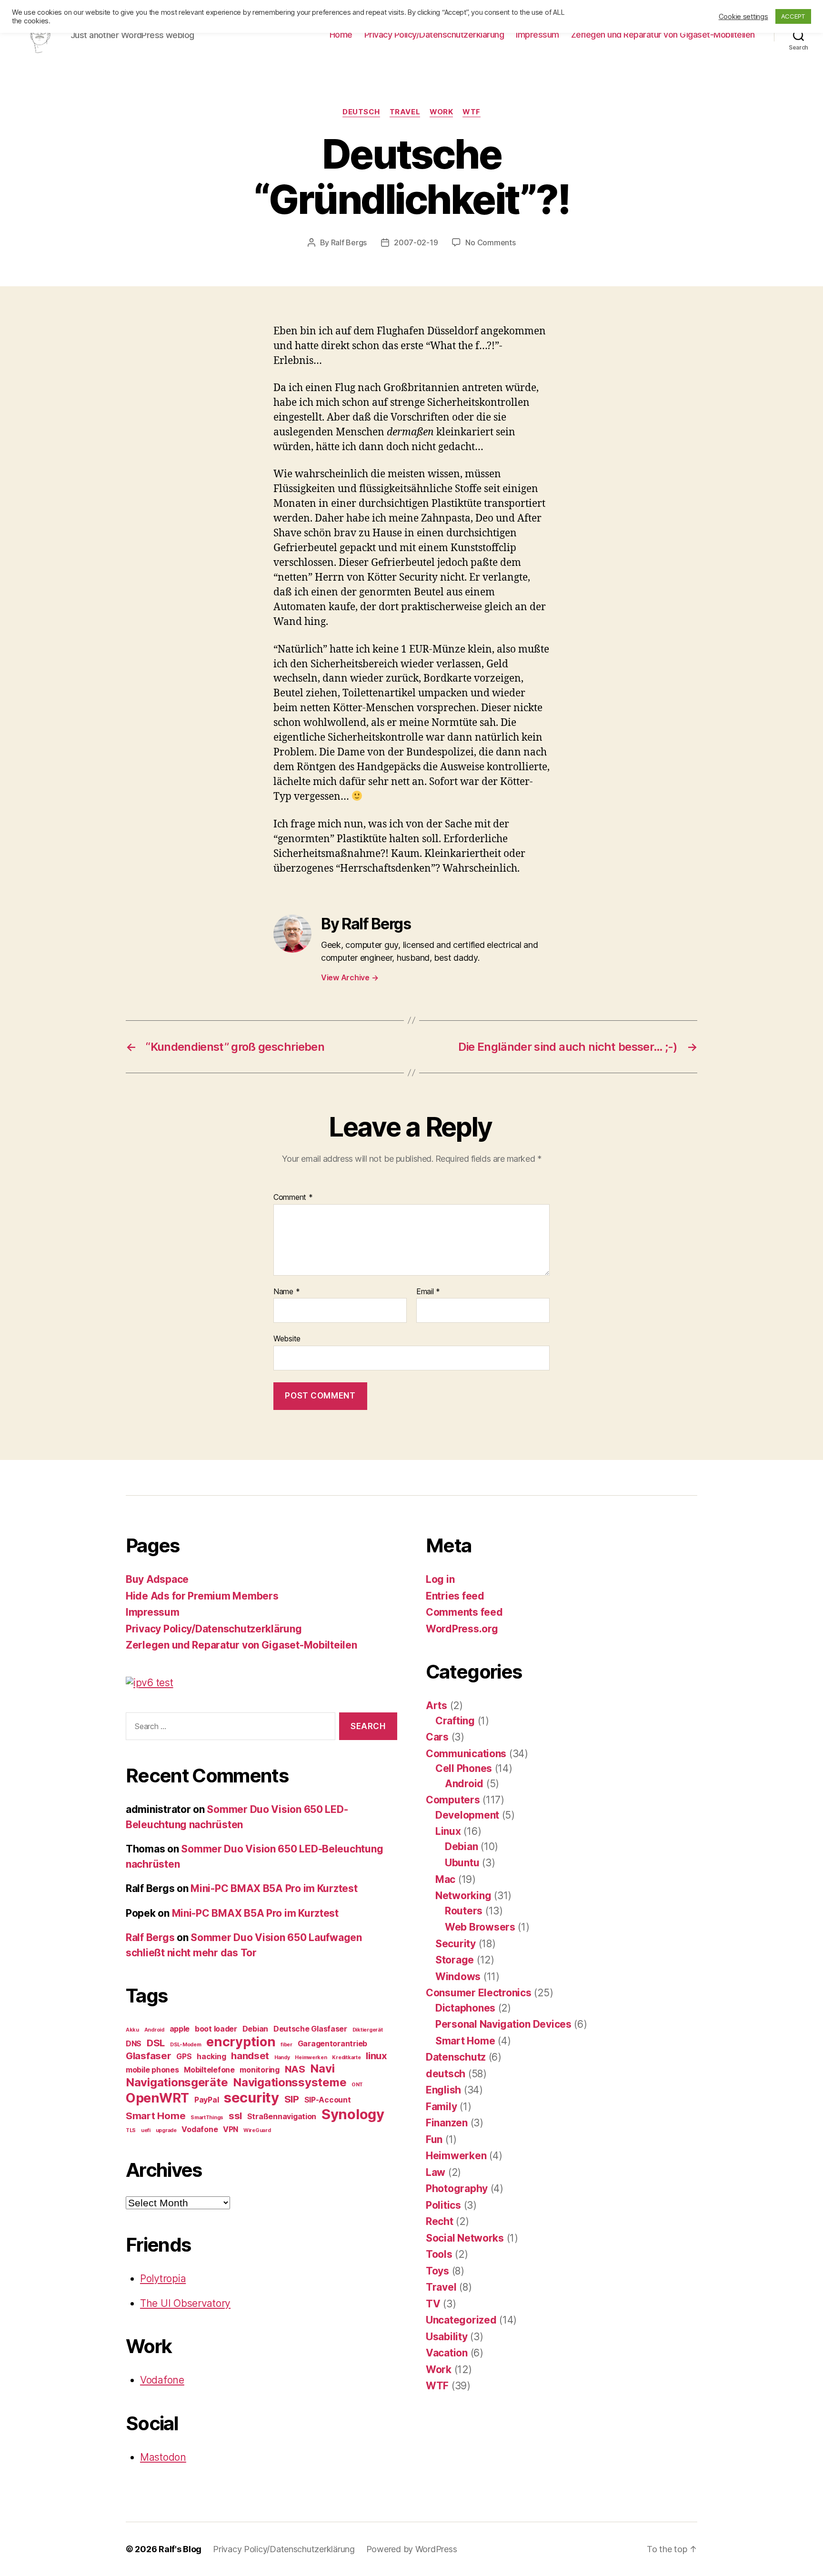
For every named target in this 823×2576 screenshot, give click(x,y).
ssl (235, 2116)
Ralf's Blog (180, 2549)
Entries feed (455, 1596)
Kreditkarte (346, 2058)
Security (456, 1944)
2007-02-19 (416, 242)
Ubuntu (462, 1863)
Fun (434, 2139)
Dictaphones (465, 2008)
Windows (458, 1977)
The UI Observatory (185, 2303)
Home (341, 35)
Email (428, 1292)
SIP (292, 2099)
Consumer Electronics (479, 1993)
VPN (231, 2129)
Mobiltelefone (209, 2070)
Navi (322, 2068)
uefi (146, 2130)
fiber (286, 2045)
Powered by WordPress (412, 2549)
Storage (455, 1960)
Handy (282, 2058)
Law (436, 2172)
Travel (405, 112)
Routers (464, 1911)
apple (180, 2029)
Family (441, 2107)
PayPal (206, 2100)
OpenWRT (157, 2098)
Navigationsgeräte (177, 2082)
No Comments (490, 242)
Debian (255, 2029)
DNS (134, 2043)
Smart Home (156, 2116)
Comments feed (464, 1612)
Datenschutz (456, 2057)
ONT (357, 2085)
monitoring (259, 2070)
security (251, 2098)
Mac (445, 1879)
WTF (472, 112)
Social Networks (465, 2238)
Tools (439, 2254)
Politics (443, 2205)
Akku (132, 2030)
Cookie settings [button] (743, 17)
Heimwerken (311, 2058)
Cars (437, 1737)
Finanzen (447, 2123)
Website (287, 1338)
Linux (448, 1831)
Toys (437, 2271)
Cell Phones (464, 1768)
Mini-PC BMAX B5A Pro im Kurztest (274, 1888)
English (443, 2090)
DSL (156, 2043)
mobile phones (152, 2070)
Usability (447, 2337)
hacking (211, 2056)
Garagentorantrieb (332, 2043)
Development (467, 1815)
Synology (353, 2114)
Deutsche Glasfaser (310, 2029)
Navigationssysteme (290, 2082)
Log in (440, 1579)
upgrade (166, 2130)
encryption (241, 2042)
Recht (440, 2221)
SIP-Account (328, 2100)
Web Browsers (480, 1927)
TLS (131, 2130)
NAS (295, 2069)
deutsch (361, 112)
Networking (463, 1896)
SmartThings (207, 2118)
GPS (184, 2056)
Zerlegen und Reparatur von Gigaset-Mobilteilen (663, 35)
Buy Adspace (157, 1579)
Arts (437, 1706)
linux (376, 2056)
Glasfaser (149, 2056)
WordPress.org (462, 1629)
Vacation (447, 2353)
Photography (457, 2189)
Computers (453, 1800)
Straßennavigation (282, 2116)
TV (433, 2304)
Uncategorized (461, 2320)
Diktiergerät (368, 2030)
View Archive (350, 977)
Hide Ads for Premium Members (202, 1596)
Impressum (537, 35)
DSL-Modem (186, 2045)
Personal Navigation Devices (503, 2024)
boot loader (216, 2029)
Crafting (455, 1721)
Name (286, 1292)
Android (154, 2030)
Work (441, 112)
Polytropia (163, 2279)
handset (250, 2056)
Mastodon (163, 2457)
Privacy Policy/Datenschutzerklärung (434, 35)
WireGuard (257, 2130)
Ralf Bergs (349, 242)
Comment (293, 1197)
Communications (466, 1754)
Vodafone (200, 2129)
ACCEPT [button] (793, 16)
